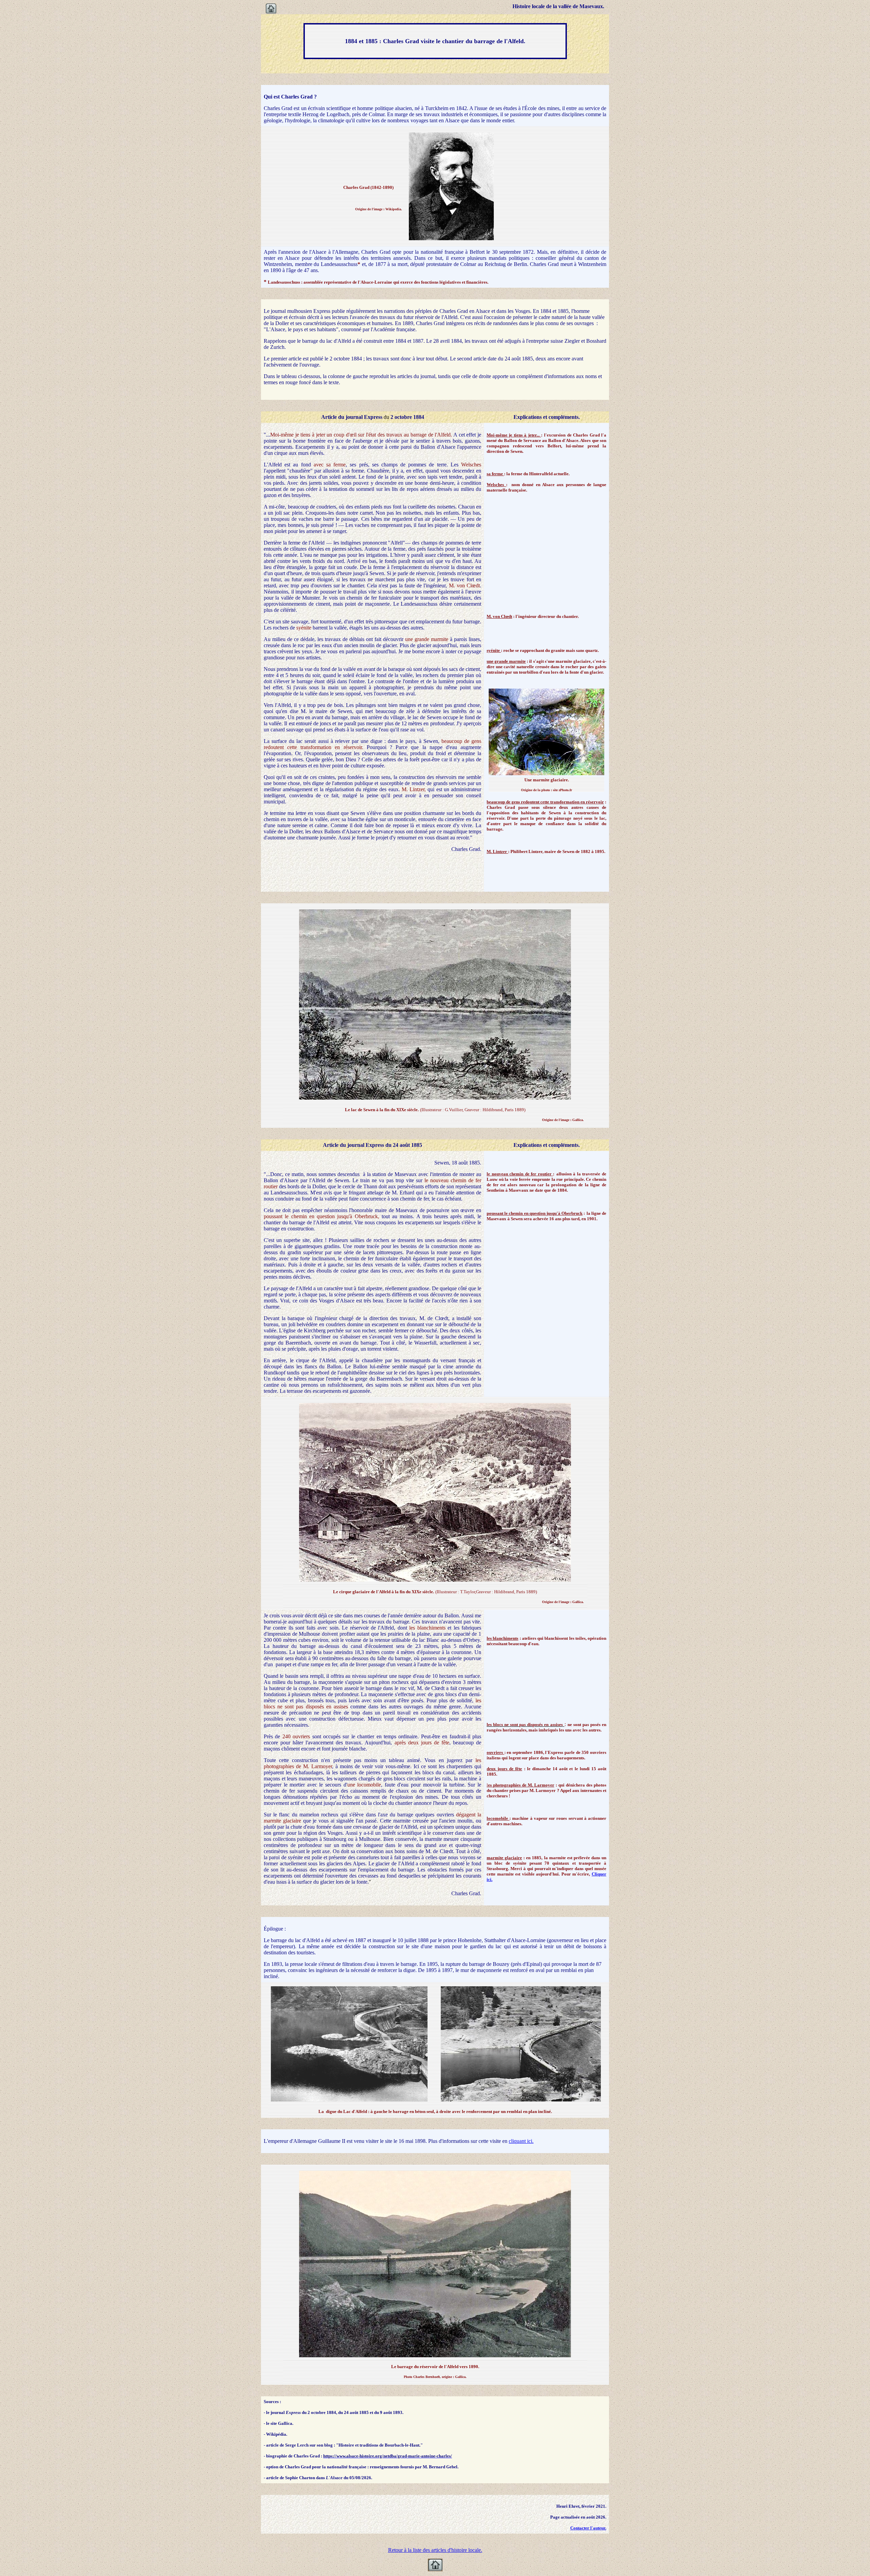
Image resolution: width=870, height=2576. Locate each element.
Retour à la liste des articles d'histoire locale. (435, 2550)
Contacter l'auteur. (588, 2528)
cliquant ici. (521, 2141)
